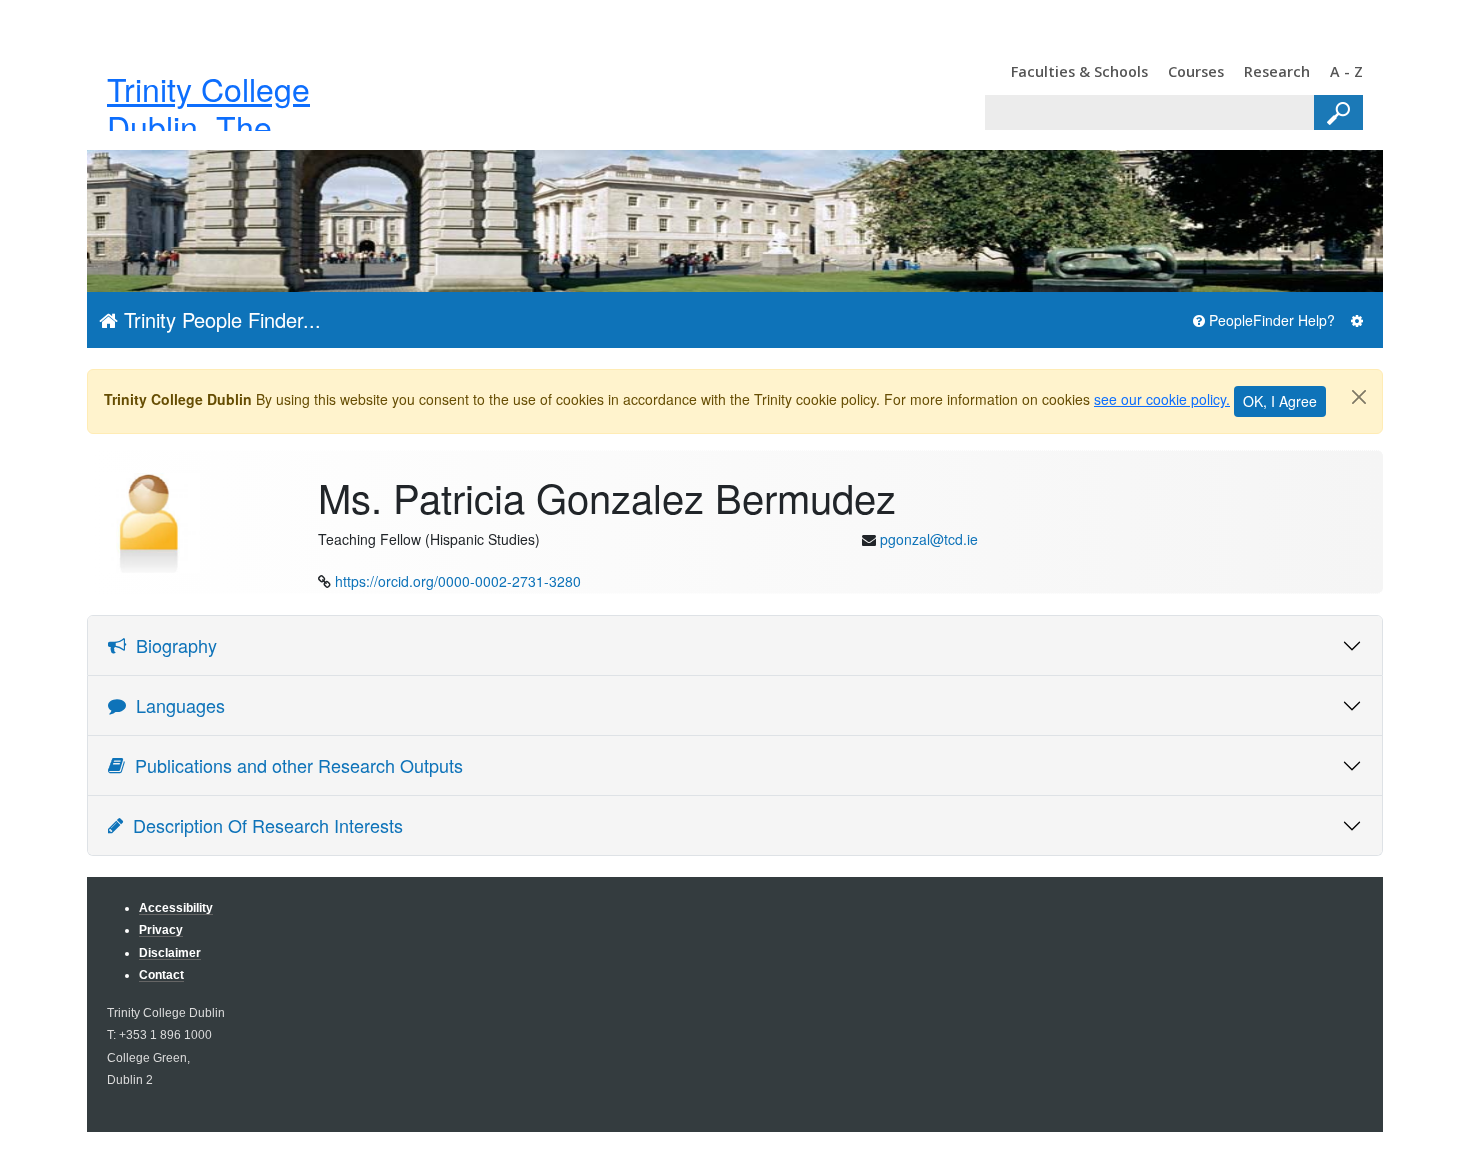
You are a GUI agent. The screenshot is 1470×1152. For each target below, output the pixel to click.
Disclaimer (170, 952)
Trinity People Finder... (219, 319)
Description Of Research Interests (263, 825)
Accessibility (176, 907)
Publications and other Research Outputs (294, 765)
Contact (161, 974)
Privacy (161, 929)
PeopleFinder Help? (1270, 320)
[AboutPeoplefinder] (1357, 320)
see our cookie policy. (1162, 399)
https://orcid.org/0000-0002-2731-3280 (458, 581)
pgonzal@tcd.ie (929, 539)
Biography (171, 645)
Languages (175, 705)
